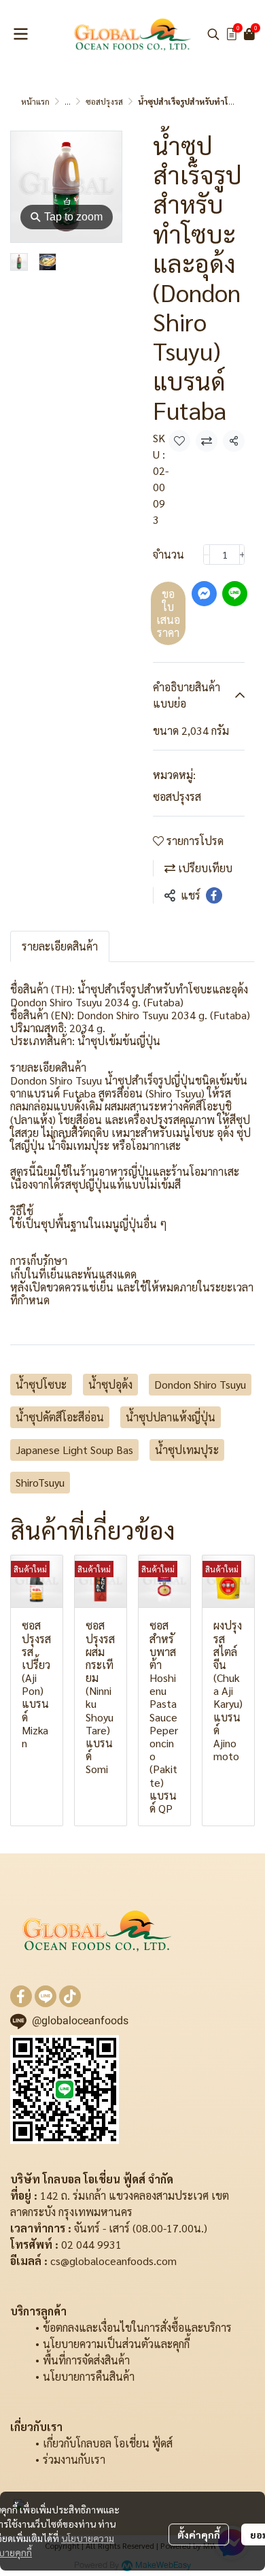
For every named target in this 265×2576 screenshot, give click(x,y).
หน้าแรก (35, 101)
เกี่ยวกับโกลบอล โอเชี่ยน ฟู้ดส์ (108, 2443)
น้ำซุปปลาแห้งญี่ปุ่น (171, 1417)
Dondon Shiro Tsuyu (200, 1384)
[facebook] (21, 1996)
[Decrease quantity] (207, 555)
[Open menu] (20, 34)
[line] (46, 1996)
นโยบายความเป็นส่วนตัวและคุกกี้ (116, 2344)
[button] (213, 34)
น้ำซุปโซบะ (41, 1384)
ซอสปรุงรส (104, 101)
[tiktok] (70, 1996)
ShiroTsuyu (40, 1482)
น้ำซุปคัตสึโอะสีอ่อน (60, 1417)
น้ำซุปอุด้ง (110, 1384)
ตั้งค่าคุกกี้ (199, 2534)
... (68, 101)
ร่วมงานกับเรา (74, 2459)
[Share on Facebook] (214, 895)
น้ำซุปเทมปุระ (187, 1450)
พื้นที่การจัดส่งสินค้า (86, 2360)
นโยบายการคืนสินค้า (89, 2376)
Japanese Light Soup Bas (74, 1450)
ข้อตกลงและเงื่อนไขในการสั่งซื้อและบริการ (137, 2327)
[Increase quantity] (243, 555)
